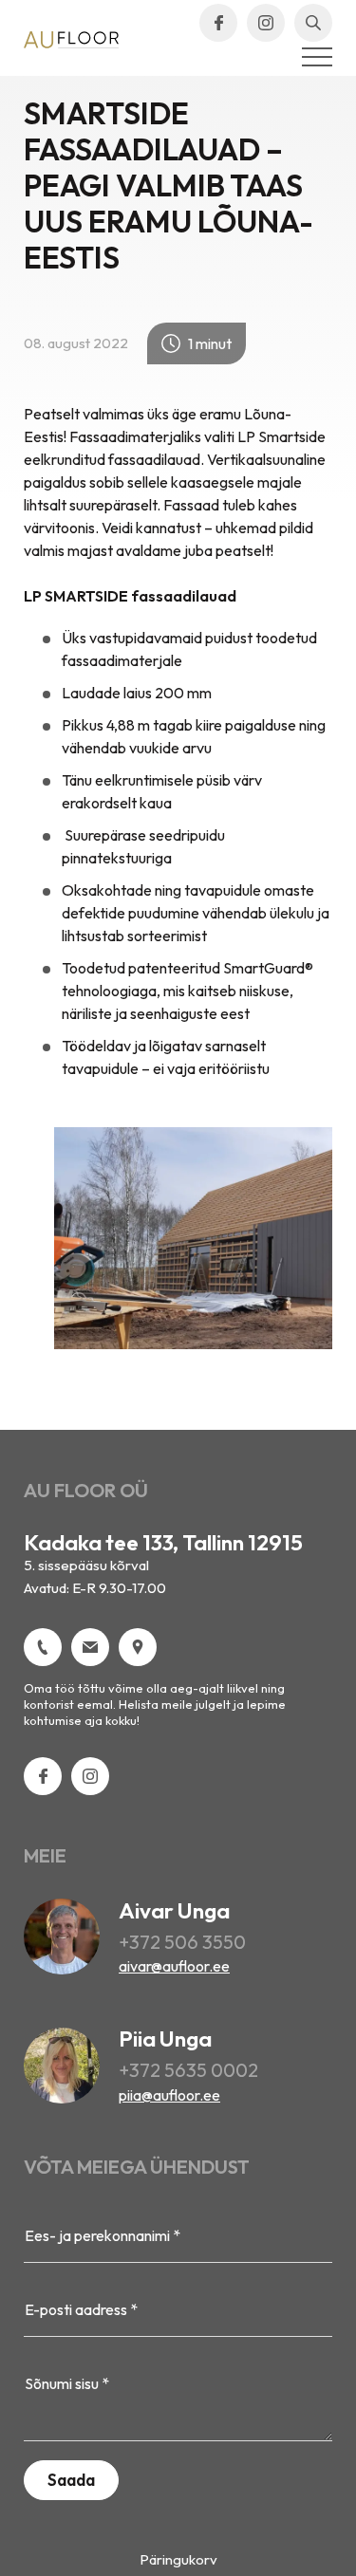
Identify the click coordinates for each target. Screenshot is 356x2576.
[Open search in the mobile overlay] (313, 23)
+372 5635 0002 (188, 2070)
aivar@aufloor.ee (174, 1966)
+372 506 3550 (182, 1942)
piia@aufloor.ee (169, 2095)
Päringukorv (178, 2559)
